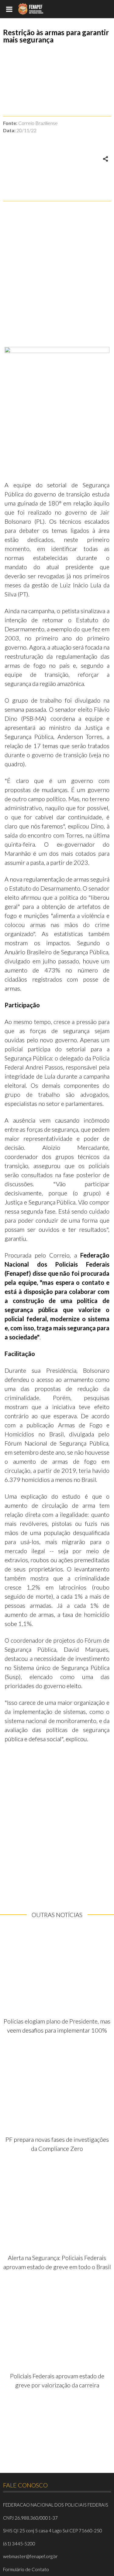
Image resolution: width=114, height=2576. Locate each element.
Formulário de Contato (26, 2569)
